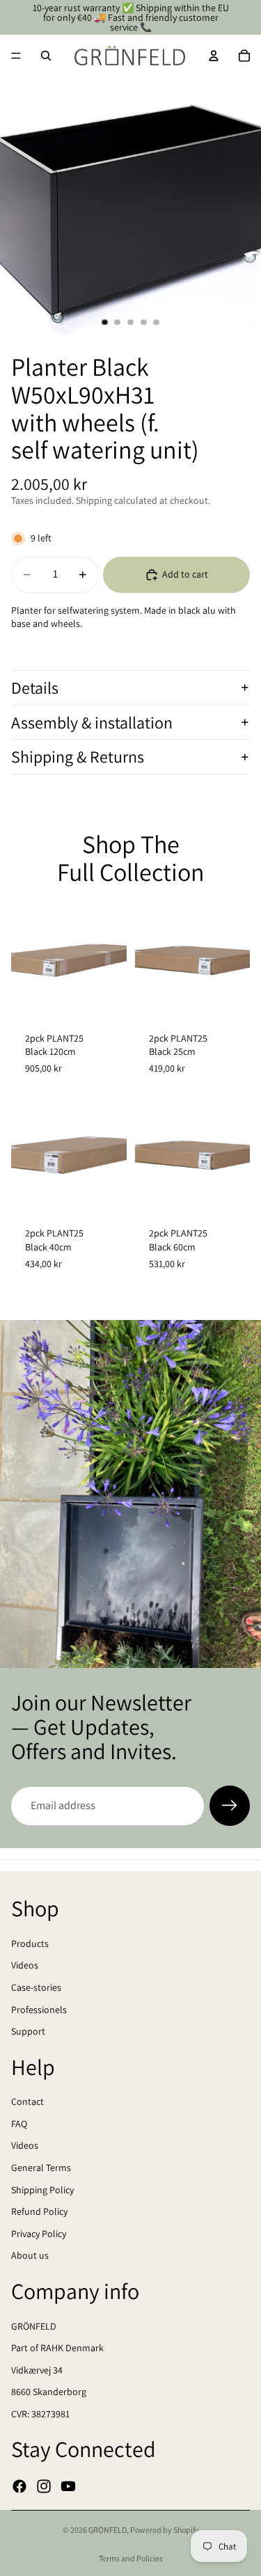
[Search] (46, 56)
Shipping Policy (42, 2190)
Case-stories (36, 1987)
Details (35, 687)
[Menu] (16, 56)
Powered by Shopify (165, 2530)
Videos (25, 1966)
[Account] (214, 56)
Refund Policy (39, 2212)
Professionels (39, 2010)
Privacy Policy (39, 2234)
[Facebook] (19, 2486)
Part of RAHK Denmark (57, 2348)
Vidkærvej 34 (37, 2370)
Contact (27, 2102)
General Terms (41, 2168)
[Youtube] (68, 2486)
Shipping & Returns (78, 756)
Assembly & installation (92, 722)
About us (30, 2256)
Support (28, 2032)
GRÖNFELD (34, 2326)
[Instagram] (44, 2486)
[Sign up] (230, 1806)
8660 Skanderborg (49, 2392)
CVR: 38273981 (40, 2414)
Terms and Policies (131, 2558)
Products (30, 1943)
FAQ (19, 2124)
